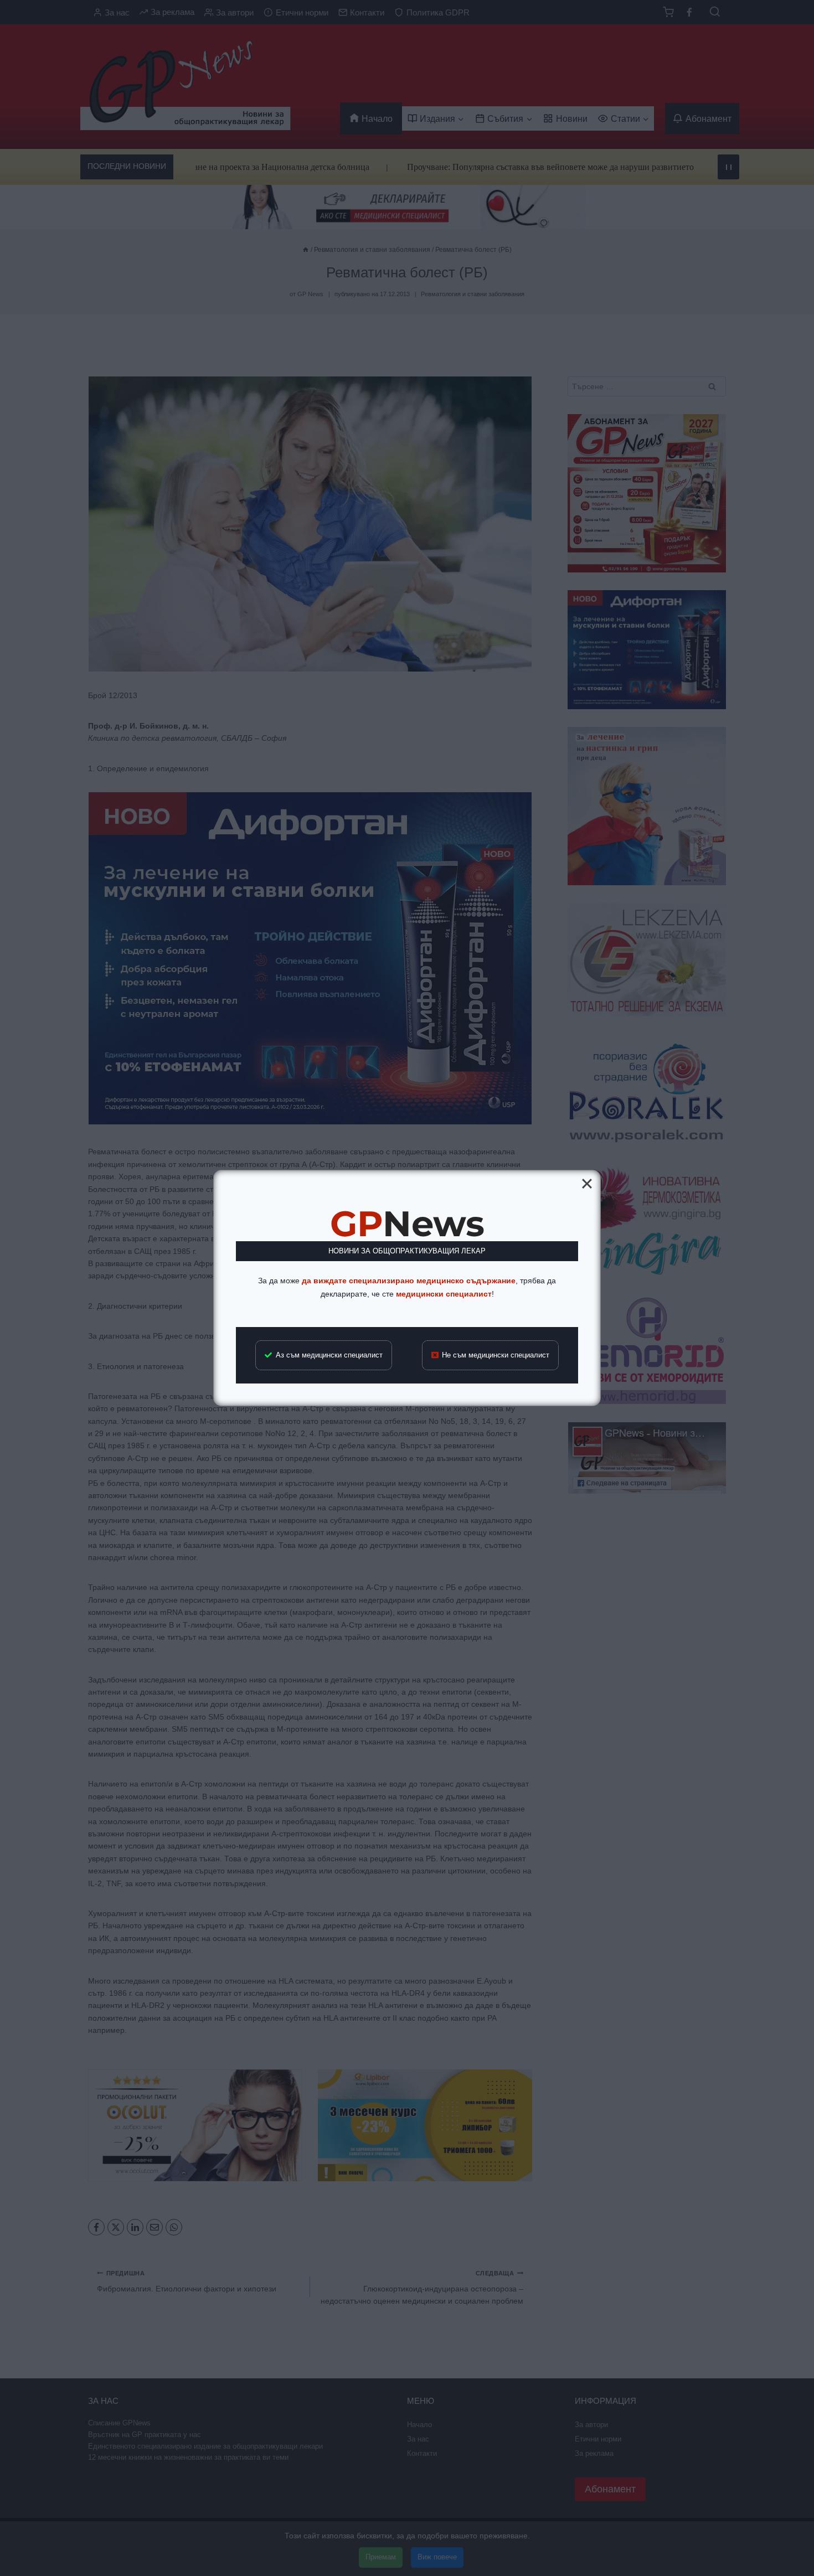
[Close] (587, 1184)
